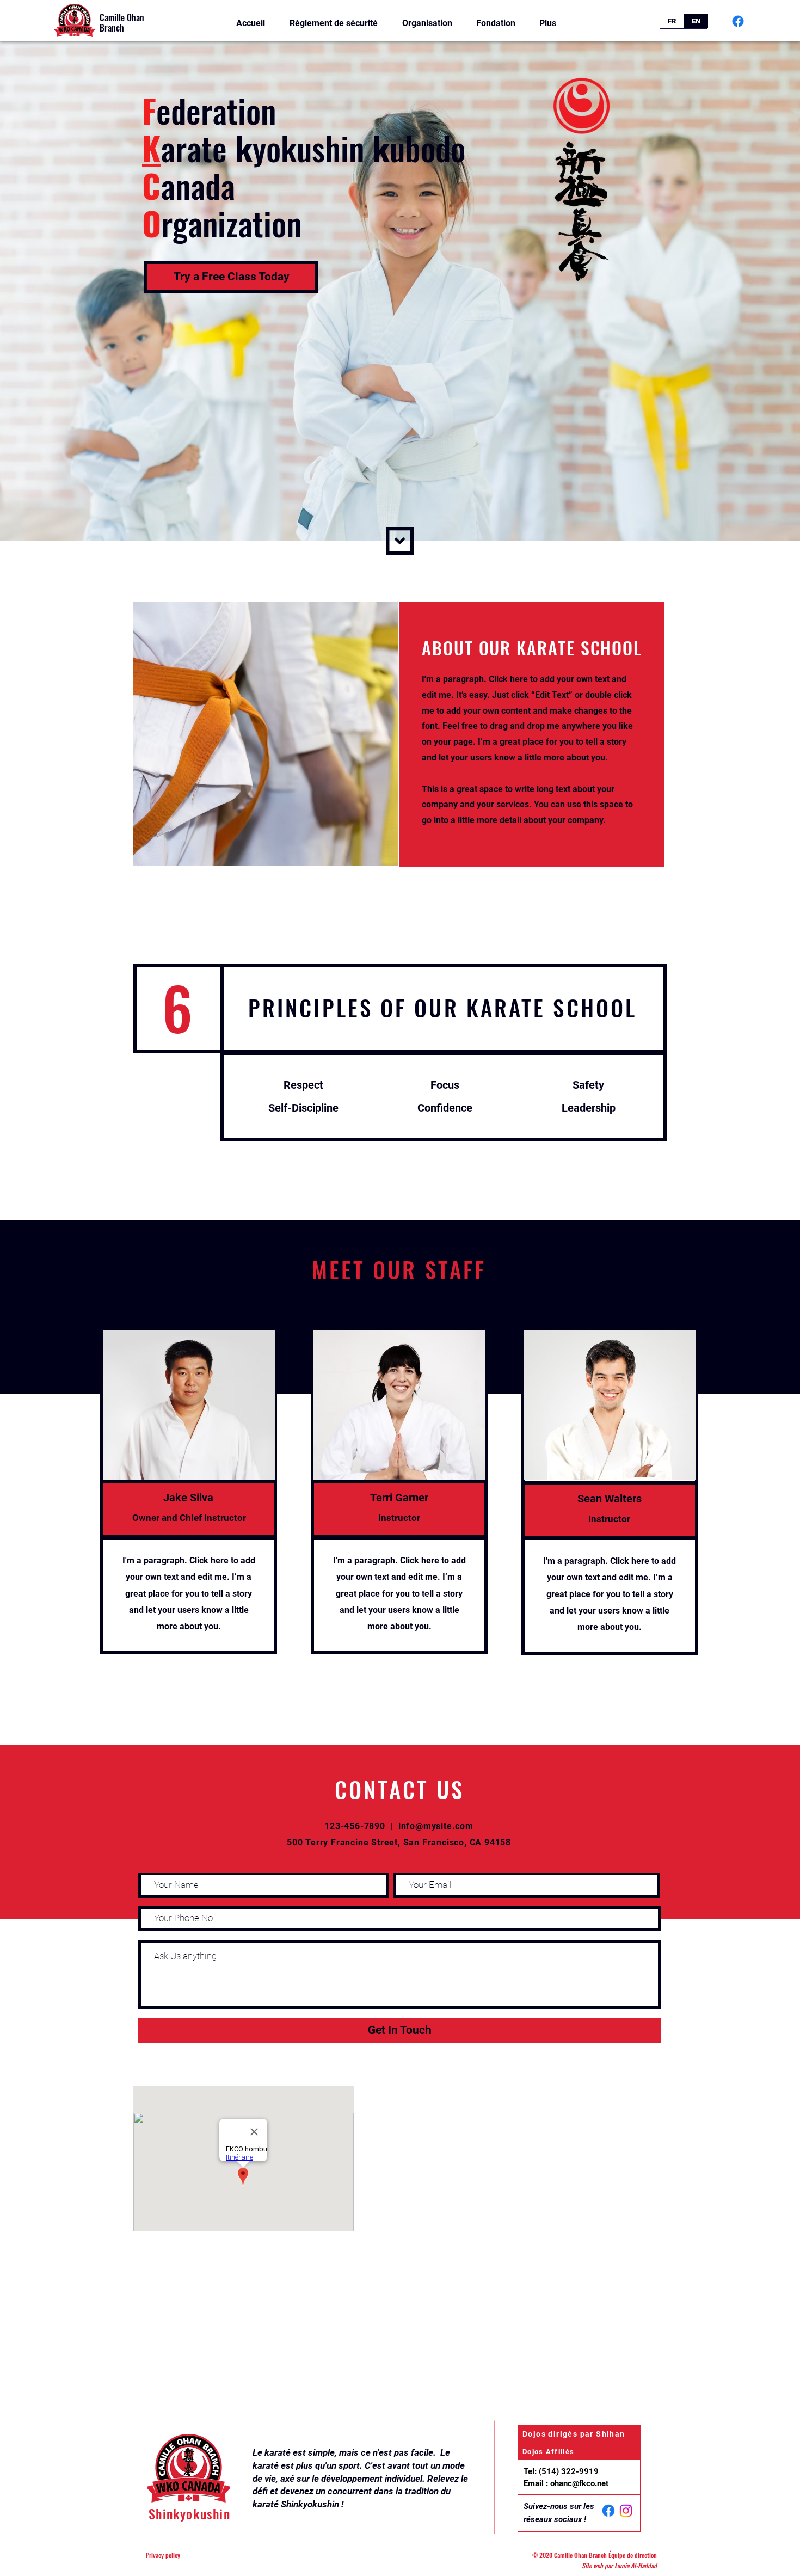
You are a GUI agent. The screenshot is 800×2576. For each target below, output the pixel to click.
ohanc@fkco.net (579, 2483)
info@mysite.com (436, 1826)
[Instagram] (626, 2511)
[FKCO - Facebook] (738, 21)
